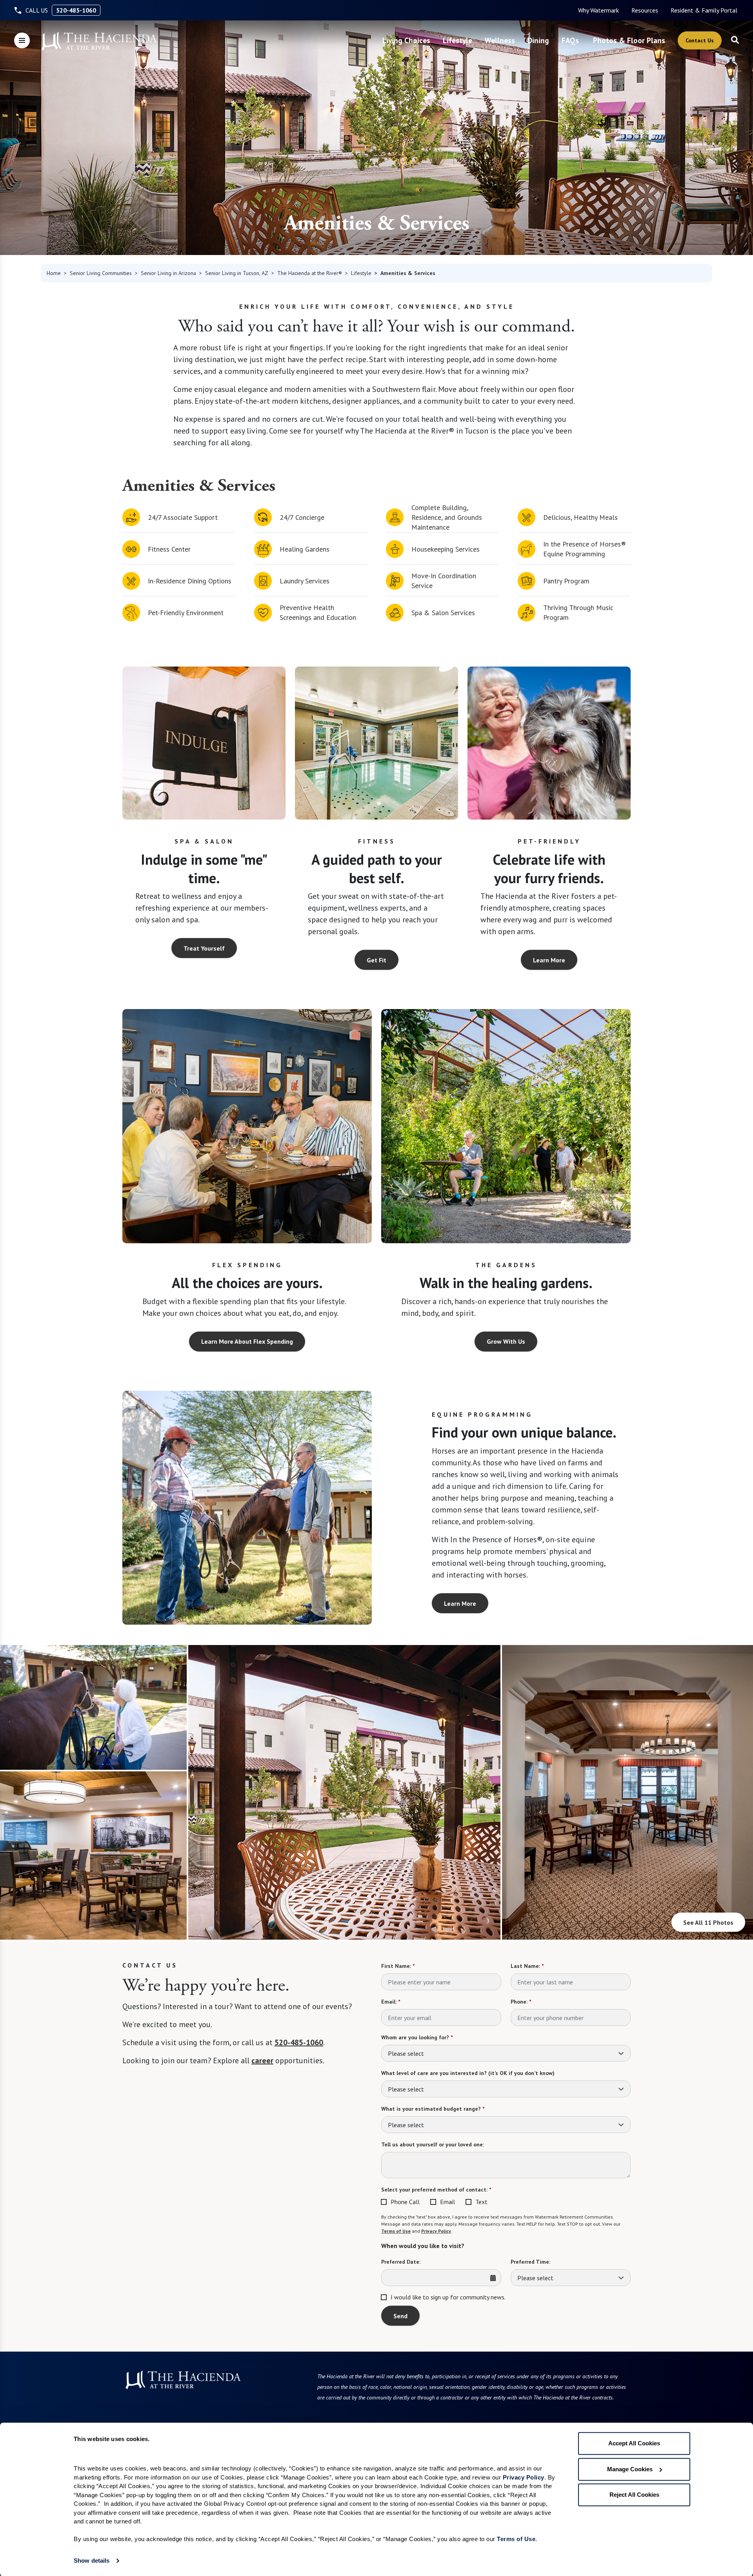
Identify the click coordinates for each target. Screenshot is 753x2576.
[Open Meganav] (22, 40)
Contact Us (700, 40)
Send (400, 2316)
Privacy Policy (436, 2231)
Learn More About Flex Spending (247, 1341)
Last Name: (527, 1966)
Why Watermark (598, 10)
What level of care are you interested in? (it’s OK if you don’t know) (468, 2073)
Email (447, 2202)
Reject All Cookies (634, 2495)
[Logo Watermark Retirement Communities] (99, 41)
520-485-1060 (76, 10)
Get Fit (376, 960)
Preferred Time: (530, 2262)
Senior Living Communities (101, 273)
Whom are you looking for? (417, 2037)
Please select (406, 2053)
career (262, 2060)
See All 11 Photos (708, 1922)
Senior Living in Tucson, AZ (237, 273)
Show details (92, 2561)
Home (54, 273)
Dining (538, 40)
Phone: (521, 2002)
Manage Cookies (630, 2469)
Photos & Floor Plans (629, 40)
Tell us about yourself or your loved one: (433, 2144)
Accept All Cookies (634, 2443)
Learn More (549, 960)
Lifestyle (457, 40)
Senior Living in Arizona (168, 273)
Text (481, 2202)
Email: (391, 2002)
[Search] (735, 40)
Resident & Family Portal (704, 10)
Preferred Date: (401, 2262)
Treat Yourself (204, 948)
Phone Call (405, 2202)
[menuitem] (598, 10)
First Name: (398, 1966)
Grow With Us (506, 1341)
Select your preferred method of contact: (436, 2190)
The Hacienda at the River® (310, 273)
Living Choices (406, 40)
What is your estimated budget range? (433, 2109)
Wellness (500, 40)
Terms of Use (396, 2231)
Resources (645, 10)
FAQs (570, 40)
